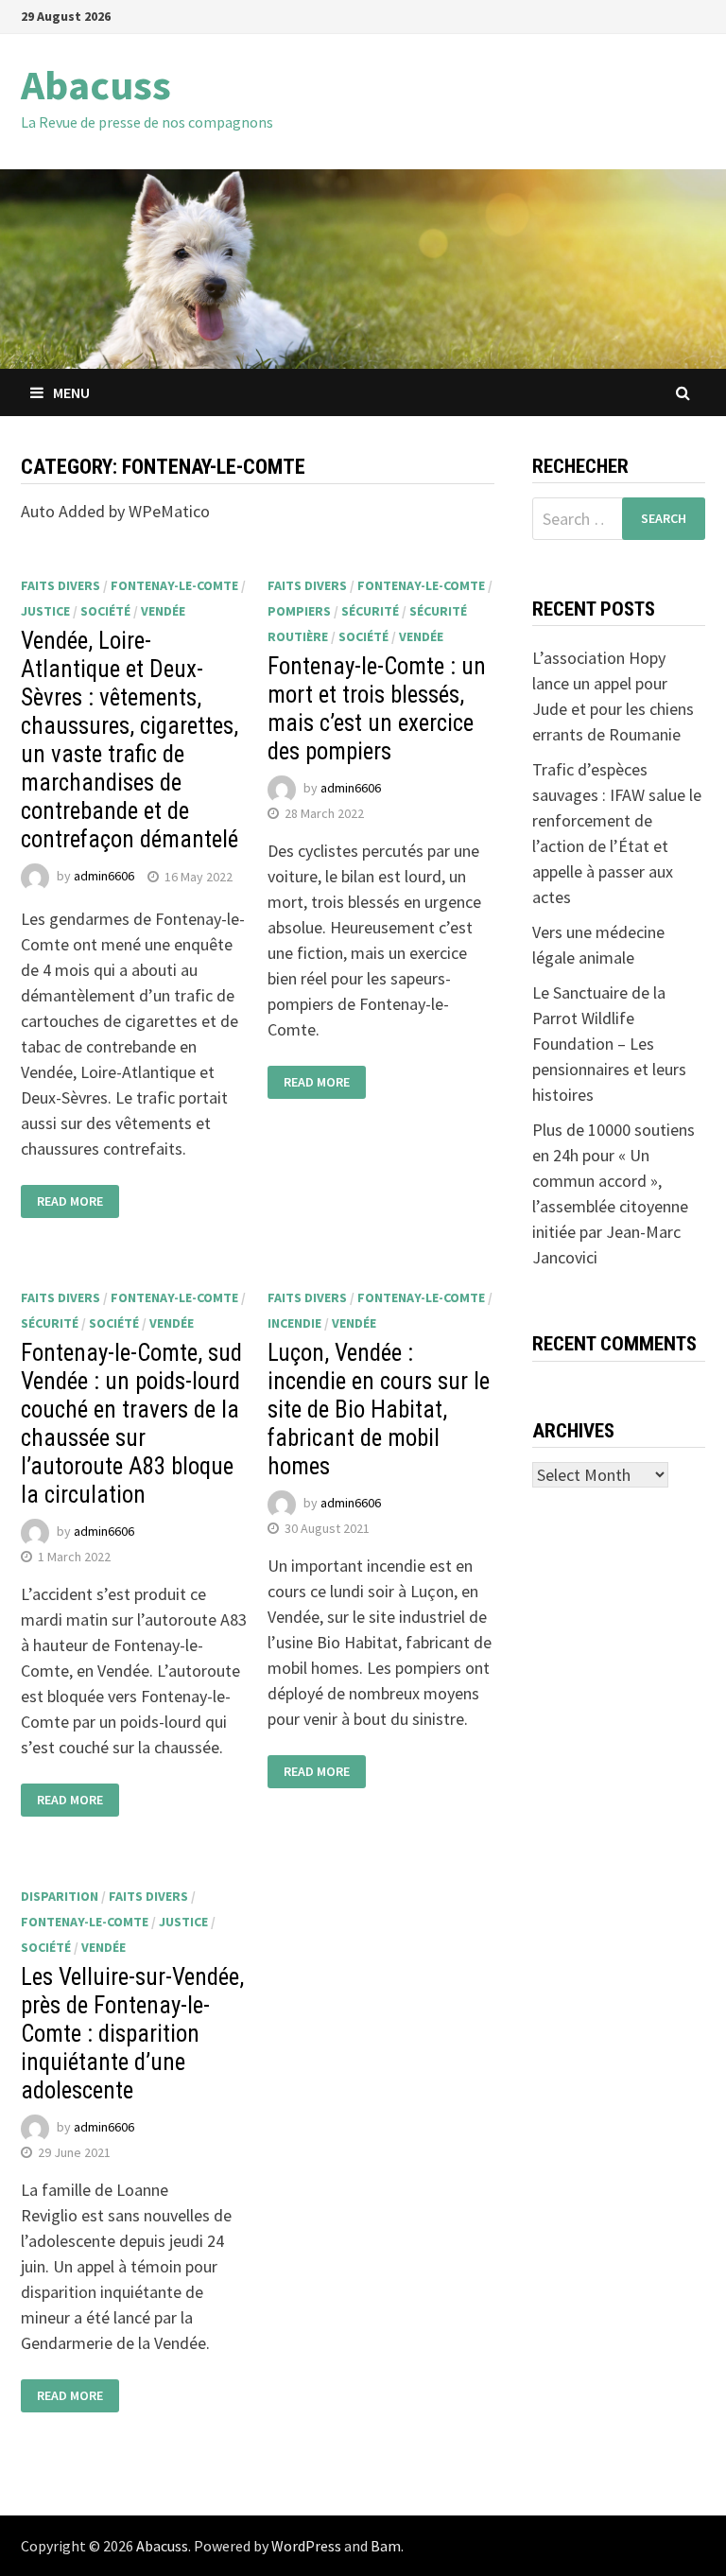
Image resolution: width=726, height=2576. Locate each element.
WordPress (306, 2546)
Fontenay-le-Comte (174, 585)
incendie (294, 1323)
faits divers (60, 585)
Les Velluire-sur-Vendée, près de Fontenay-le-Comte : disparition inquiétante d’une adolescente (132, 2034)
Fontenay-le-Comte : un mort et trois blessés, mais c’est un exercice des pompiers (377, 709)
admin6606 (104, 877)
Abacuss (96, 85)
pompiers (299, 611)
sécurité (370, 611)
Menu (71, 392)
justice (45, 611)
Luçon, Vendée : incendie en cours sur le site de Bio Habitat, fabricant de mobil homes (379, 1410)
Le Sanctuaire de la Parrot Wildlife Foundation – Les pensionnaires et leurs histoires (609, 1044)
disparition (60, 1896)
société (105, 611)
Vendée (163, 611)
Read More (70, 1201)
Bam (386, 2546)
